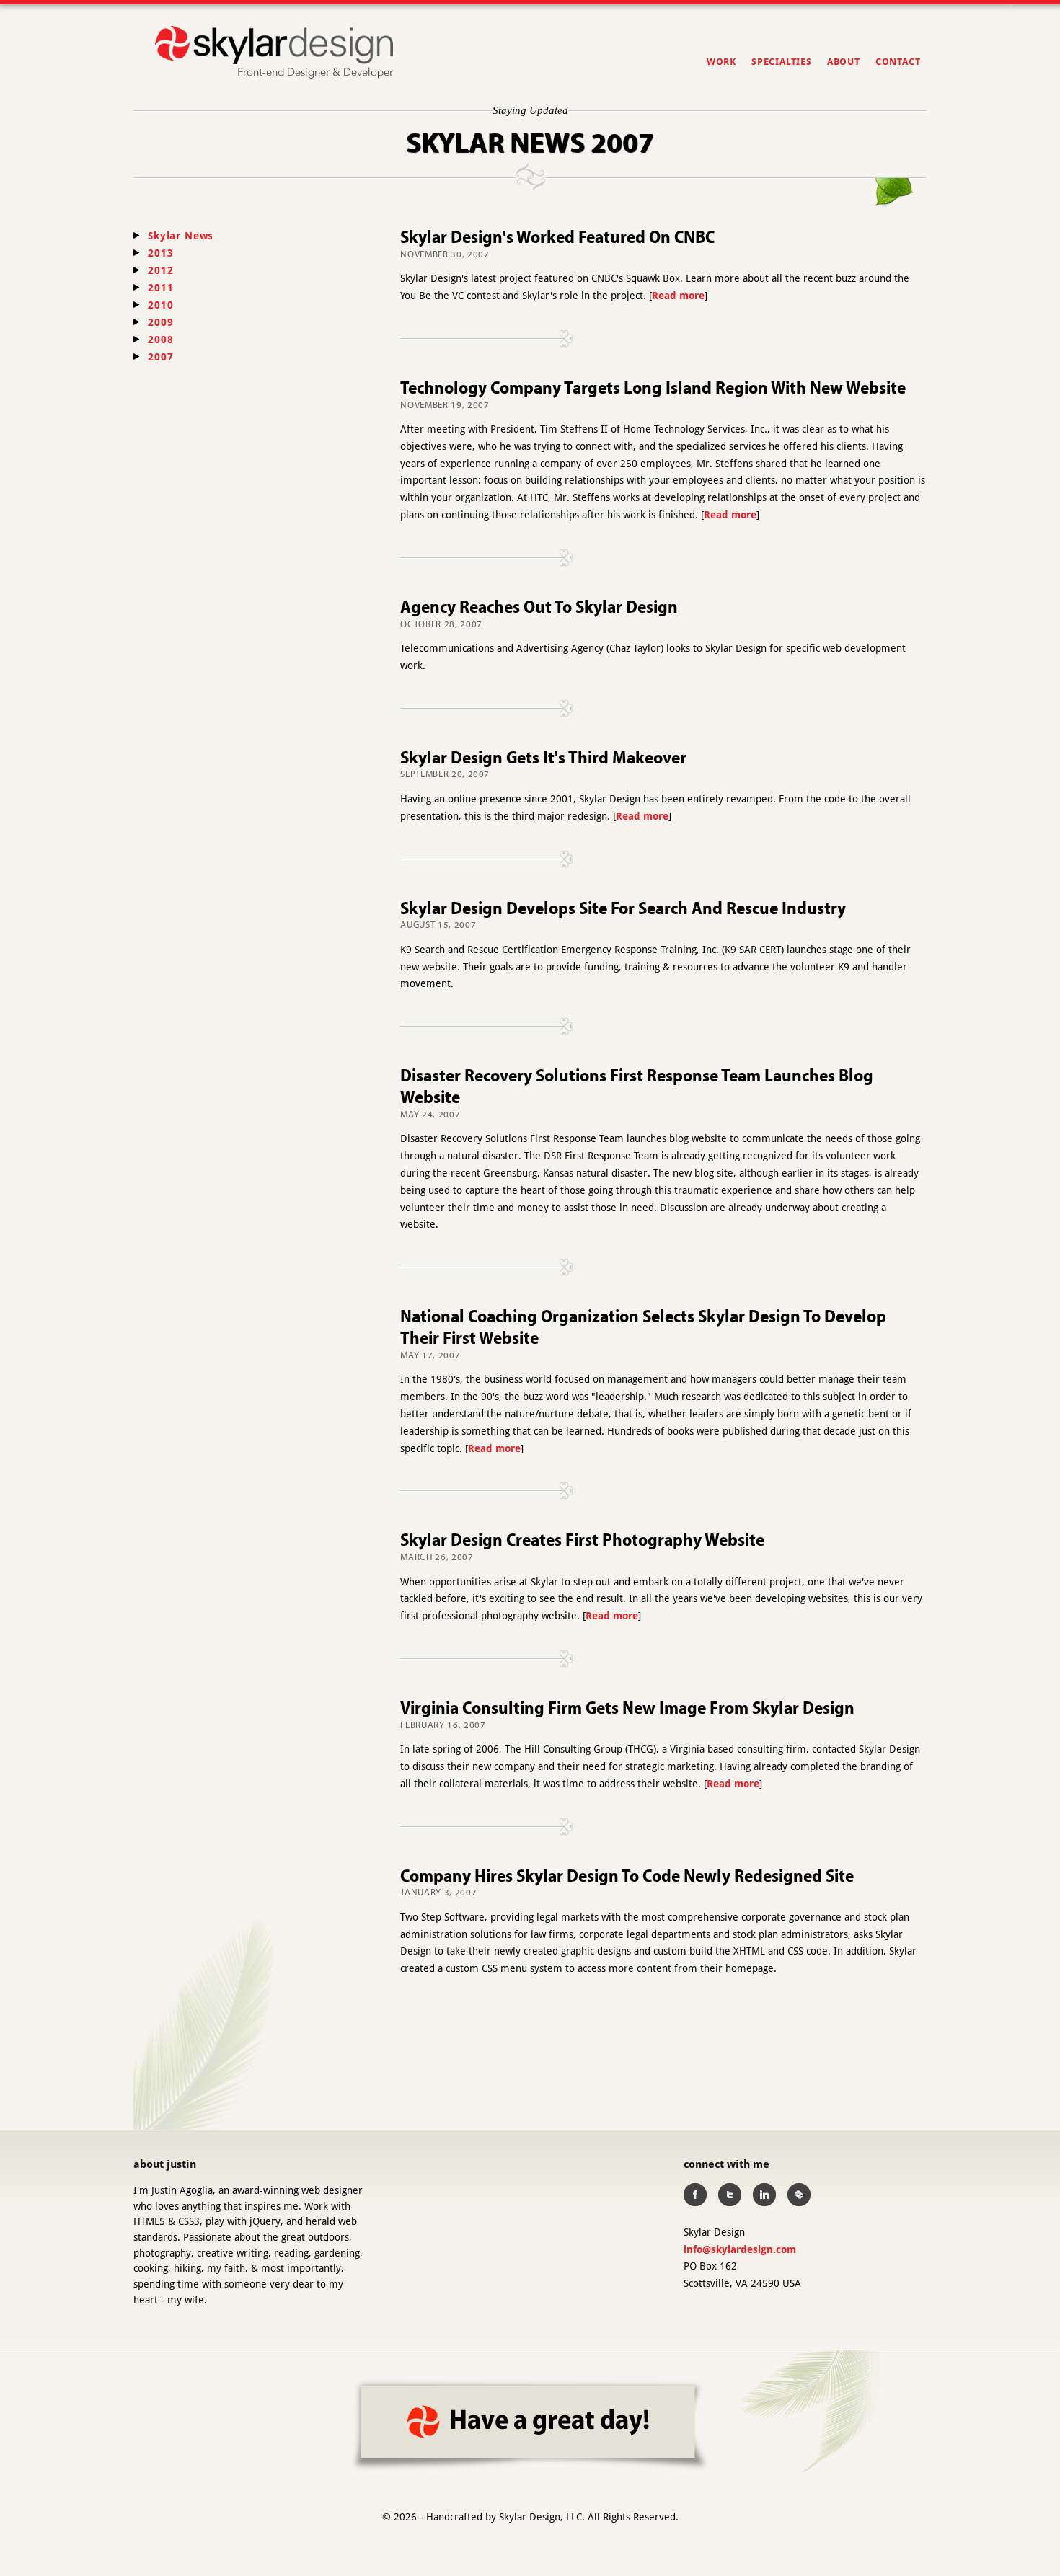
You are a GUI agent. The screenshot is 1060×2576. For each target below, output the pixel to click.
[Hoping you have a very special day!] (530, 2425)
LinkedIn (764, 2195)
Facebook (695, 2195)
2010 (160, 305)
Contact (898, 62)
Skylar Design (274, 53)
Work (721, 62)
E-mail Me (799, 2195)
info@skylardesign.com (740, 2249)
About (844, 62)
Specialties (782, 62)
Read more (678, 296)
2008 (160, 340)
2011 (160, 288)
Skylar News (181, 236)
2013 (160, 253)
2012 (160, 270)
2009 (160, 322)
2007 (160, 357)
